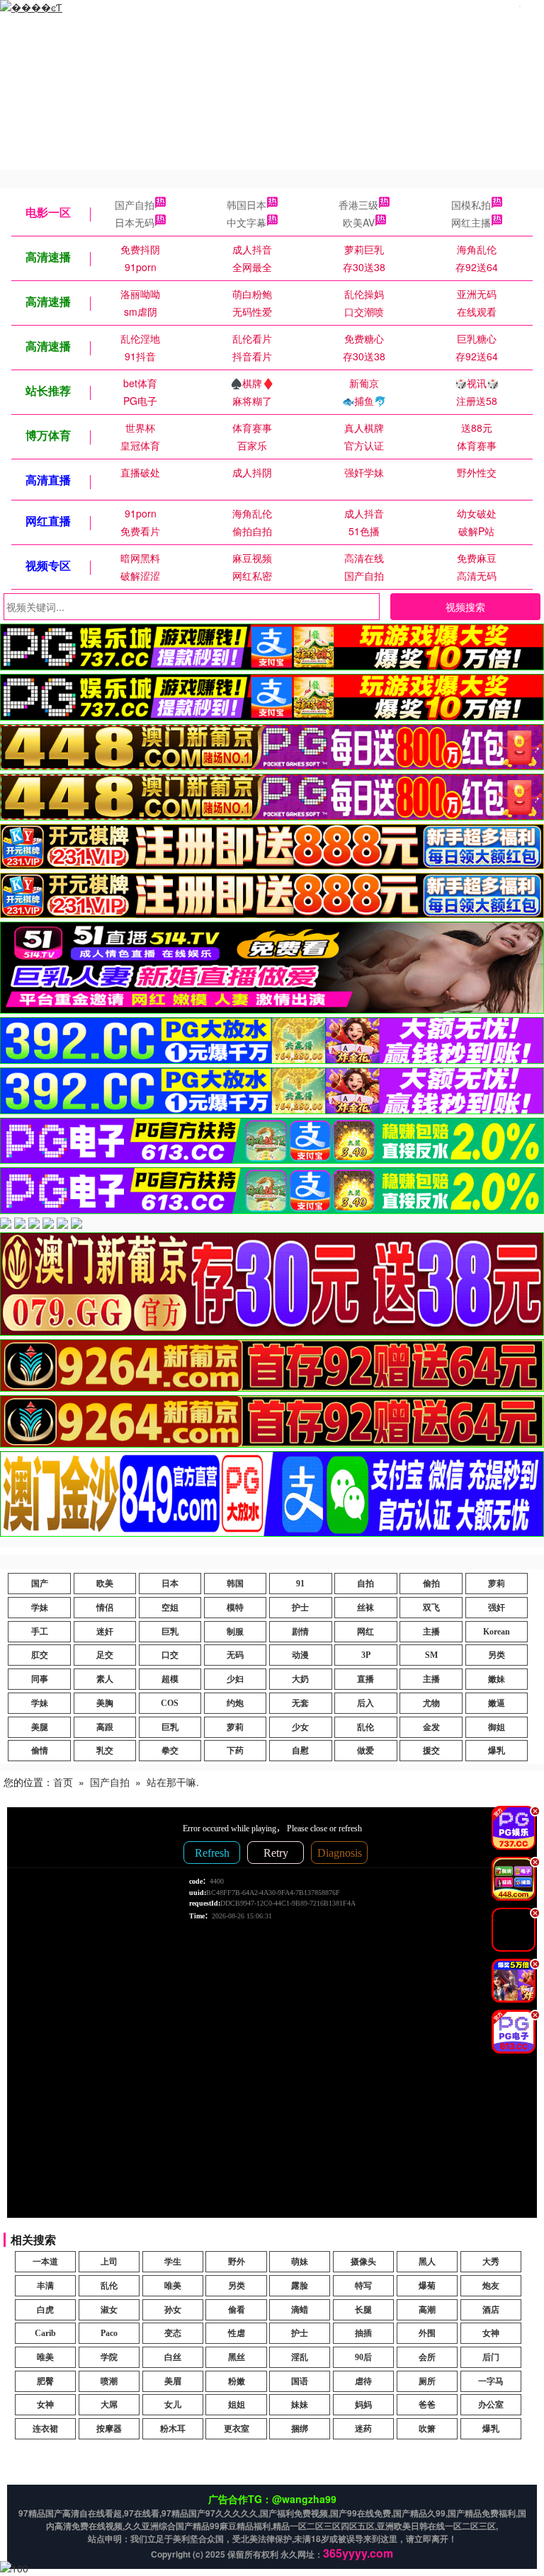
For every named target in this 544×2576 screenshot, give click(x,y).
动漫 (300, 1655)
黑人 (427, 2262)
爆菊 (427, 2286)
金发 (431, 1727)
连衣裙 (45, 2429)
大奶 (300, 1679)
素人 (105, 1679)
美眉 (173, 2381)
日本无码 (135, 222)
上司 (109, 2262)
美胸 (105, 1703)
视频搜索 (465, 607)
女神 (491, 2333)
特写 (363, 2286)
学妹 (40, 1608)
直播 (365, 1679)
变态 (173, 2333)
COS (170, 1703)
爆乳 (497, 1751)
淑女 (109, 2310)
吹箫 (427, 2429)
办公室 (491, 2405)
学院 (109, 2357)
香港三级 (358, 205)
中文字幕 (246, 222)
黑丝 (237, 2357)
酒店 (491, 2310)
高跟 (105, 1727)
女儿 (173, 2405)
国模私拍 (471, 205)
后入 (365, 1703)
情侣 (105, 1608)
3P (366, 1655)
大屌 (109, 2405)
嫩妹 (497, 1679)
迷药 (363, 2429)
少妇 (235, 1679)
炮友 (491, 2286)
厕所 (427, 2381)
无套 (300, 1703)
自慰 (300, 1751)
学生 (173, 2262)
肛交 (40, 1655)
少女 (300, 1727)
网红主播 (471, 222)
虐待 (363, 2381)
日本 (170, 1584)
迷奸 (105, 1632)
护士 (300, 1608)
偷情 (40, 1751)
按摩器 (109, 2429)
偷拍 (431, 1584)
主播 (431, 1632)
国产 (40, 1584)
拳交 (170, 1751)
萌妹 (300, 2262)
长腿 (363, 2310)
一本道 (45, 2262)
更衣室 (237, 2429)
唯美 (173, 2286)
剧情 (300, 1632)
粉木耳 (173, 2429)
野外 (237, 2262)
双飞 (431, 1608)
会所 (427, 2357)
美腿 (40, 1727)
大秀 (491, 2262)
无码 (235, 1655)
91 (300, 1584)
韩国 (235, 1584)
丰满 (45, 2286)
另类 (497, 1655)
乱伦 (365, 1727)
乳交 (105, 1751)
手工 (40, 1632)
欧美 (105, 1584)
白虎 (45, 2310)
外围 (427, 2333)
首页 (63, 1782)
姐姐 (237, 2405)
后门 (491, 2357)
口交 (170, 1655)
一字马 (491, 2381)
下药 (235, 1751)
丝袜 (365, 1608)
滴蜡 (300, 2310)
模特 (235, 1608)
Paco (109, 2333)
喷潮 (109, 2381)
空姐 (170, 1608)
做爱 (365, 1751)
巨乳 (170, 1632)
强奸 (497, 1608)
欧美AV (359, 222)
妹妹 (300, 2405)
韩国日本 (246, 205)
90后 (363, 2357)
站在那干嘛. (173, 1782)
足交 (105, 1655)
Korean (497, 1632)
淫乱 (300, 2357)
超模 (170, 1679)
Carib (45, 2333)
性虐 (237, 2333)
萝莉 (497, 1584)
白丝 (173, 2357)
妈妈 (363, 2405)
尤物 (431, 1703)
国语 (300, 2381)
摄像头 (363, 2262)
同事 (40, 1679)
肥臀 (45, 2381)
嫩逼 (497, 1703)
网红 (365, 1632)
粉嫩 (237, 2381)
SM (431, 1655)
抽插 (363, 2333)
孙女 (173, 2310)
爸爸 (427, 2405)
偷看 (237, 2310)
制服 (235, 1632)
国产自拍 (135, 205)
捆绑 (300, 2429)
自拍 (365, 1584)
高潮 (427, 2310)
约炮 (235, 1703)
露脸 (300, 2286)
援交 (431, 1751)
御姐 (497, 1727)
